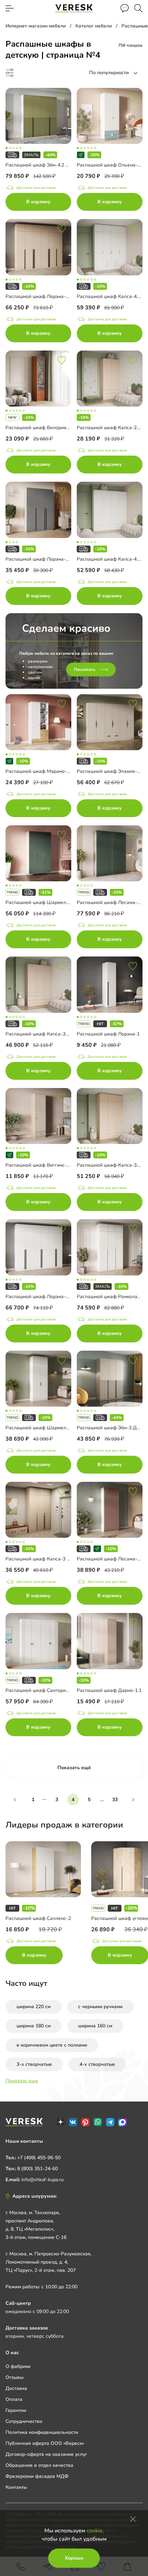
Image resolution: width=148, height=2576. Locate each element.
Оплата (14, 2399)
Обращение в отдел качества (39, 2465)
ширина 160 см (95, 2026)
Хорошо (74, 2558)
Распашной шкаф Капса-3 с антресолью (52, 1559)
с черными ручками (100, 2007)
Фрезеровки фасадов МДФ (37, 2476)
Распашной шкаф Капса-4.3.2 (110, 559)
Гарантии (16, 2410)
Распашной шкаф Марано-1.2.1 (41, 771)
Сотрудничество (24, 2421)
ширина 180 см (34, 2026)
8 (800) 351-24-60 (38, 2169)
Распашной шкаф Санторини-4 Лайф (48, 1690)
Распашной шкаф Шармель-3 (40, 902)
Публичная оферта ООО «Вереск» (45, 2443)
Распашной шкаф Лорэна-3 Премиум (48, 559)
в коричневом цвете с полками (52, 2045)
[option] (48, 1904)
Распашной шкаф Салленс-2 (38, 1918)
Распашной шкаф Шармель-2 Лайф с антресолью (63, 1428)
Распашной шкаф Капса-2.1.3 (110, 428)
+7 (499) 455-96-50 (39, 2158)
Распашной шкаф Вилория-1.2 (40, 428)
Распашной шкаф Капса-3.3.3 (39, 1034)
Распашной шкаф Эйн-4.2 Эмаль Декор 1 (53, 165)
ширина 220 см (34, 2007)
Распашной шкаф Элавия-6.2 (110, 771)
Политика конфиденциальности (42, 2432)
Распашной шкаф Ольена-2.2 (110, 165)
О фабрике (18, 2366)
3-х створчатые (34, 2064)
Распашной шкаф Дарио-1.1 (109, 1690)
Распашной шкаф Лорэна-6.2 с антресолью (55, 1297)
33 (115, 1800)
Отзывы (14, 2377)
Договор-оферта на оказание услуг (46, 2454)
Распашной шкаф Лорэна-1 (108, 1034)
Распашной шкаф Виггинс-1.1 (39, 1165)
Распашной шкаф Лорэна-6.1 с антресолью (55, 296)
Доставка (16, 2388)
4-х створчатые (97, 2064)
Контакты (16, 2487)
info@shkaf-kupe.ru (43, 2180)
